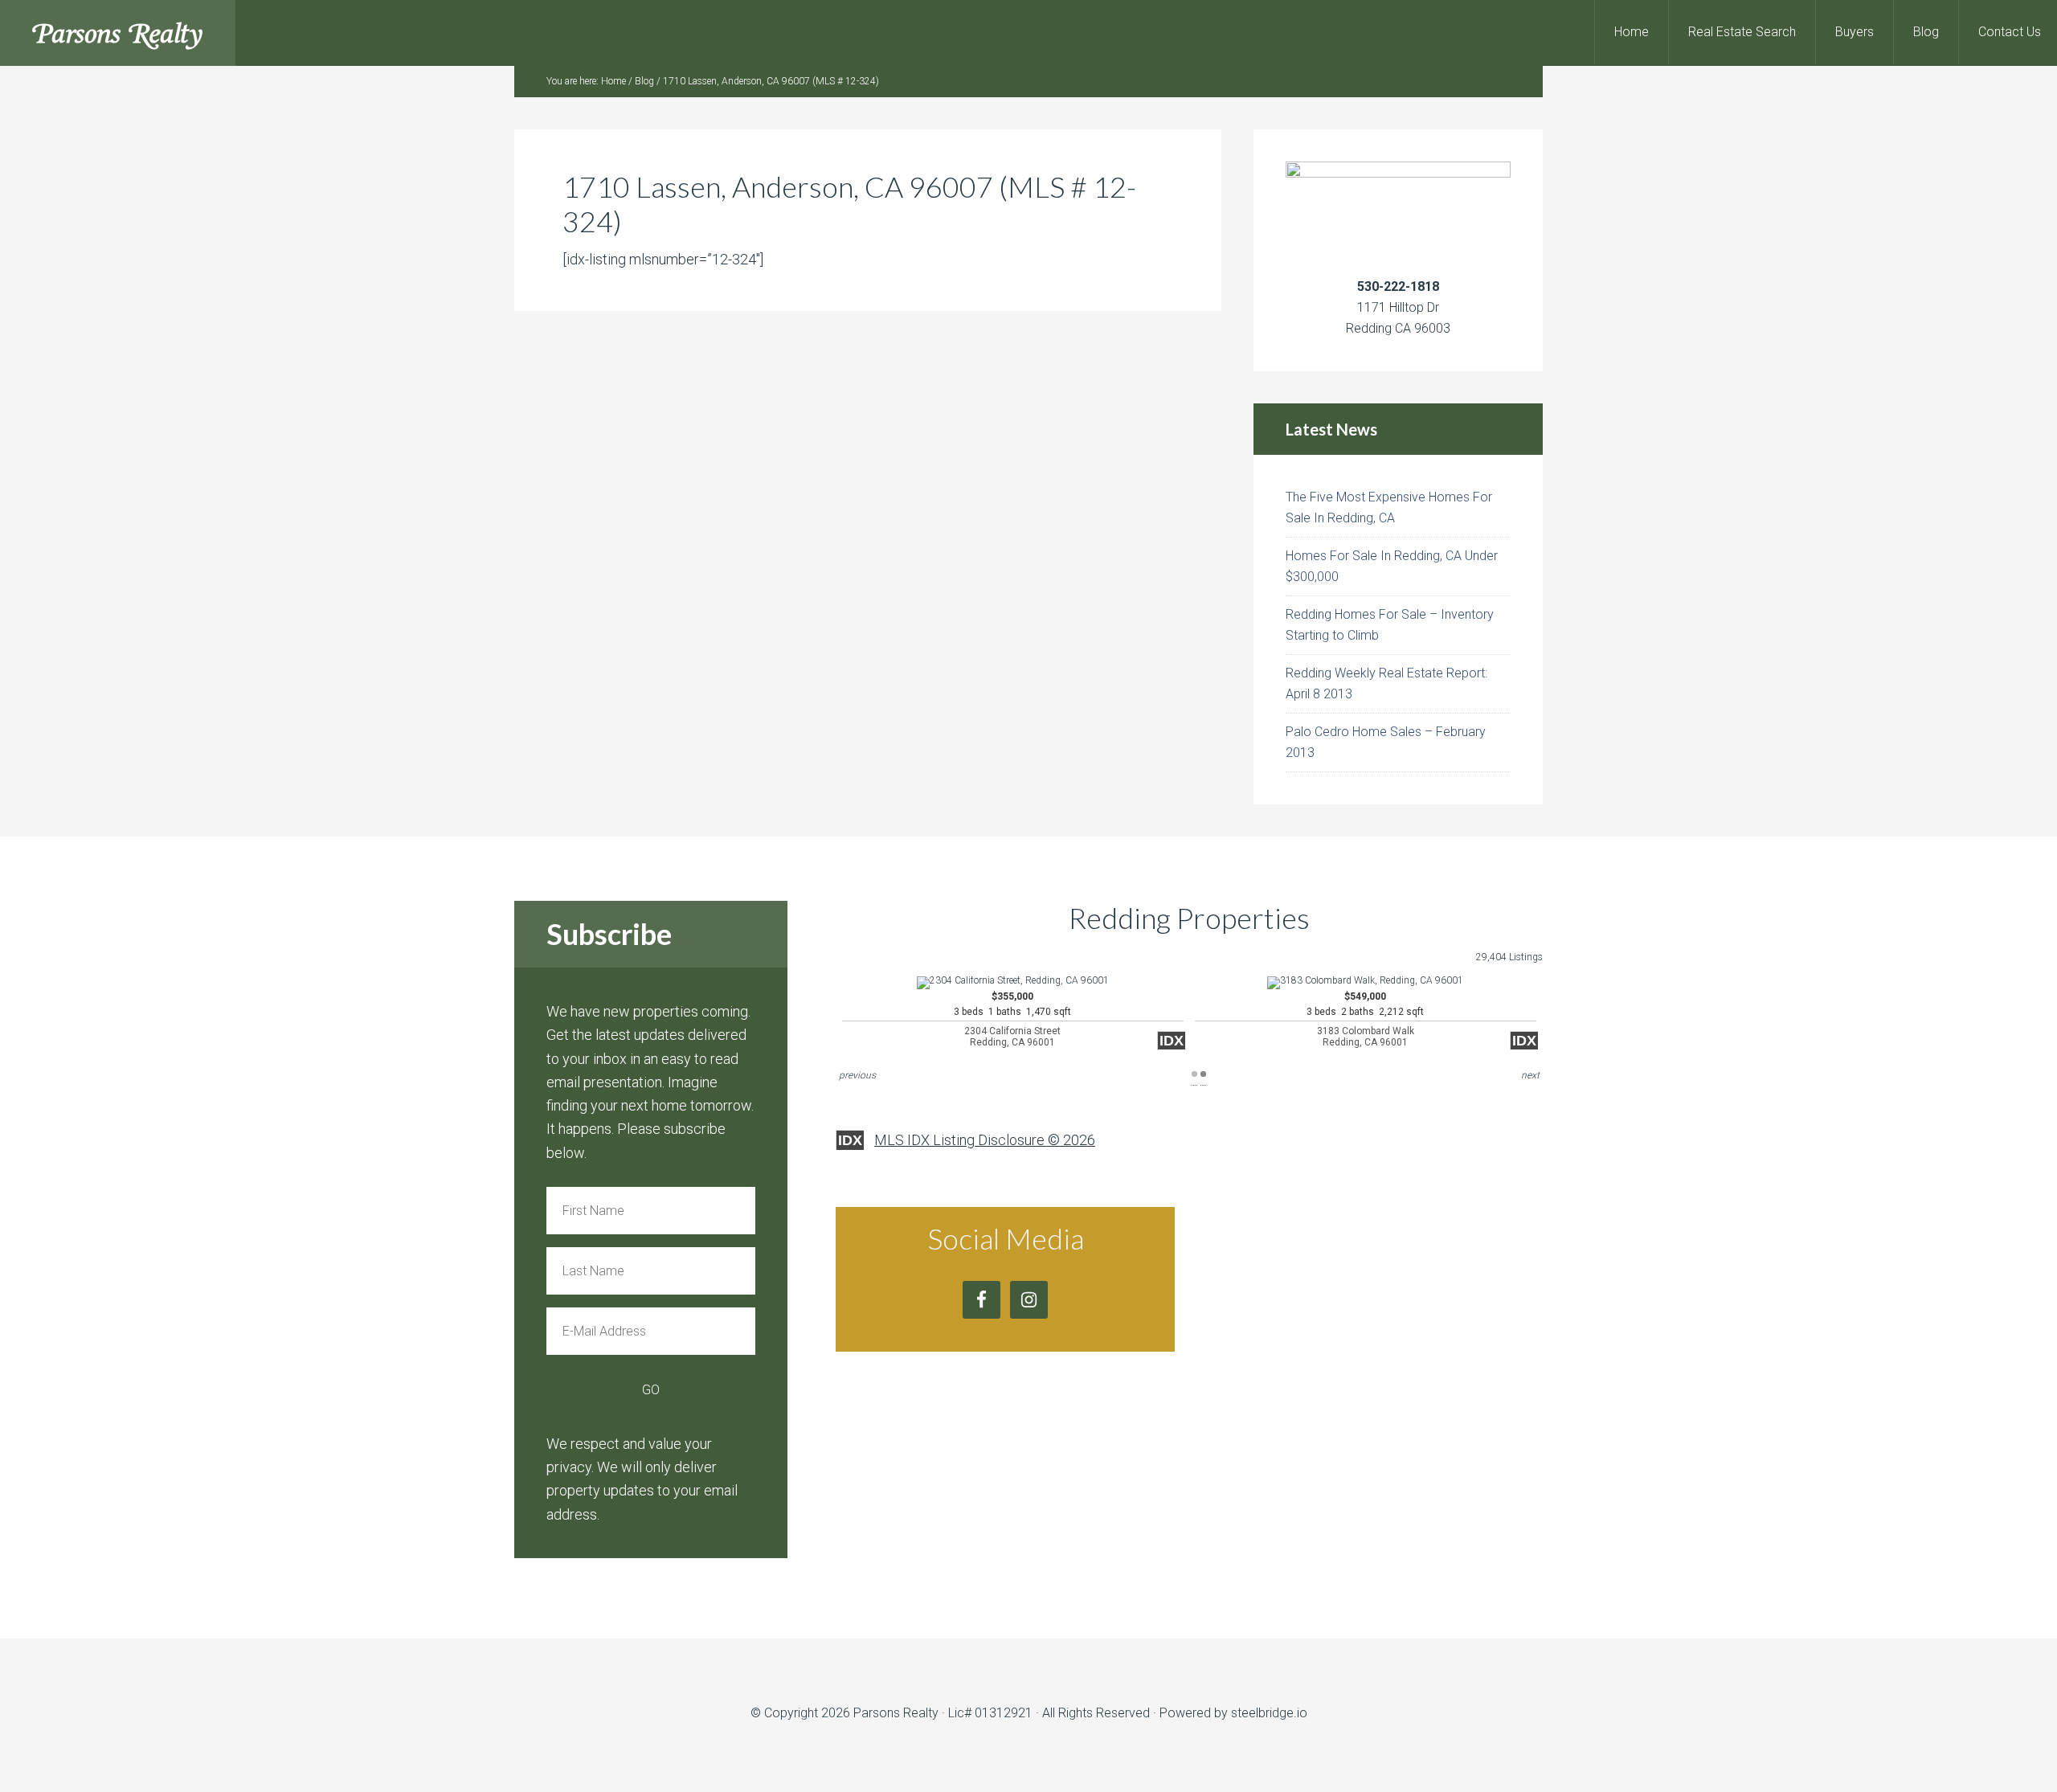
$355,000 (1012, 1019)
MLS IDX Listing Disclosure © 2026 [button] (985, 1140)
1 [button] (1194, 1074)
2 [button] (1203, 1074)
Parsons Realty (118, 33)
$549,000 (1365, 1019)
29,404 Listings (1509, 957)
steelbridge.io (1269, 1713)
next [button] (1530, 1075)
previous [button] (857, 1075)
